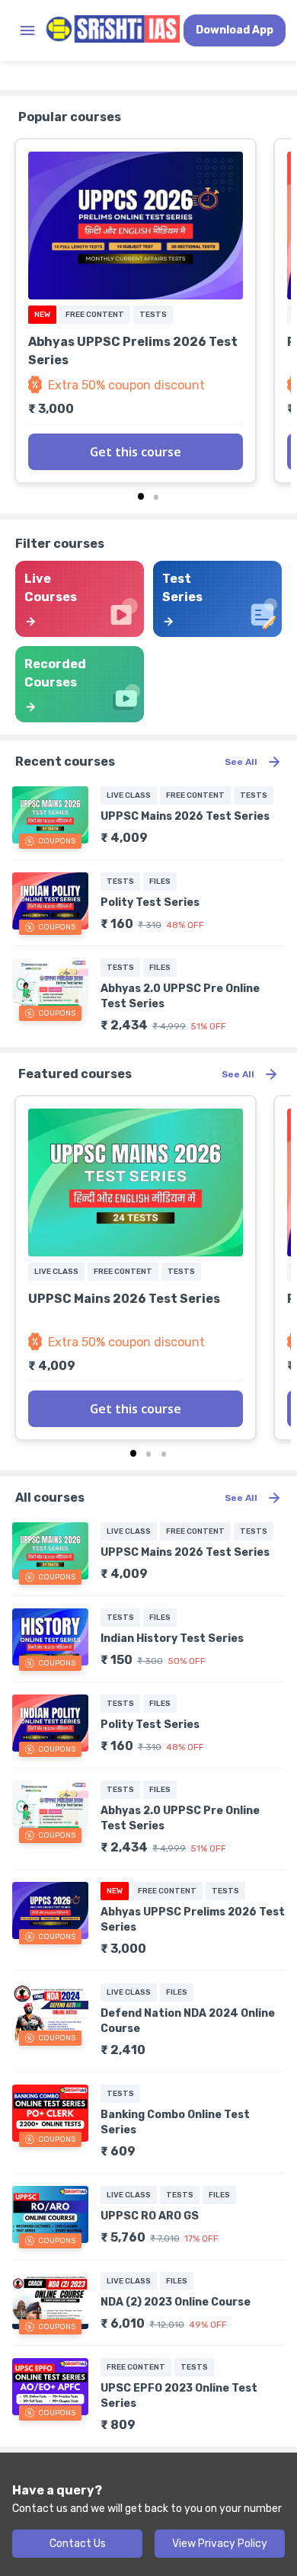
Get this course (136, 452)
